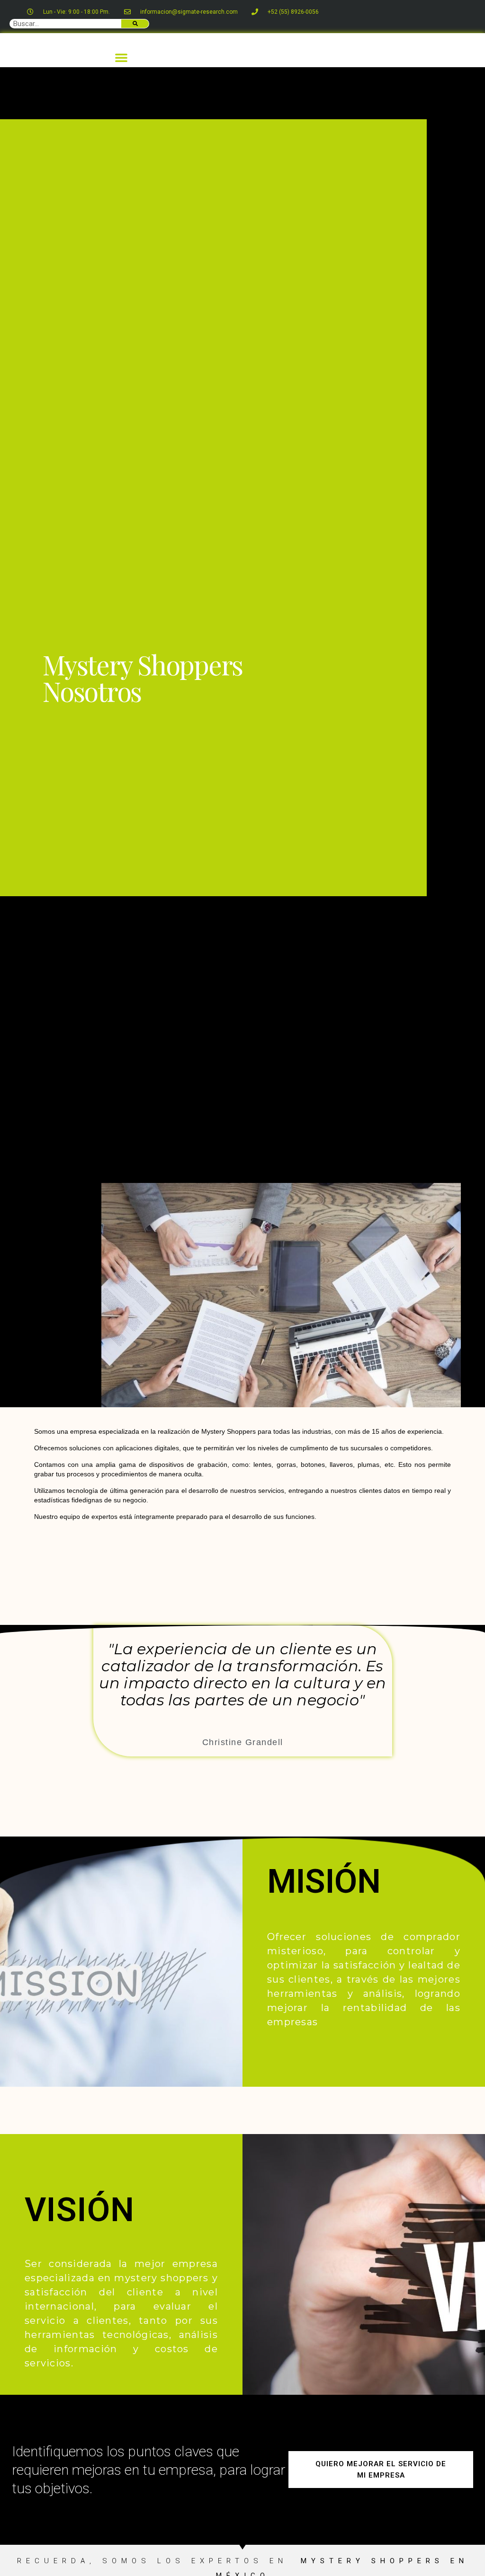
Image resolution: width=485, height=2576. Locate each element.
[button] (121, 57)
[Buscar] (135, 24)
